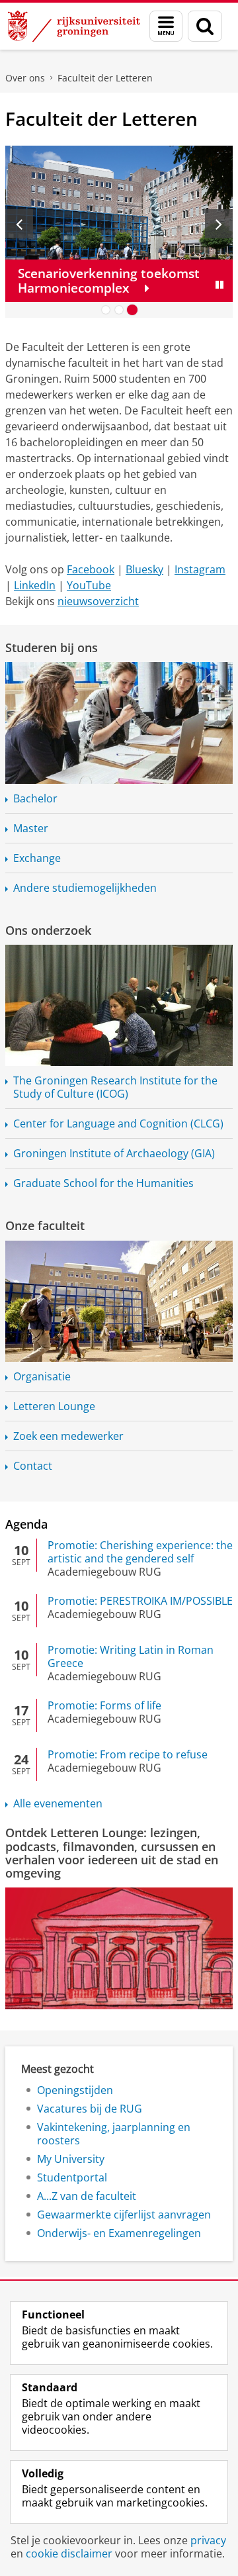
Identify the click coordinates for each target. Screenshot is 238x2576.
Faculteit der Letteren (105, 78)
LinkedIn (35, 585)
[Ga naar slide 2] (119, 310)
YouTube (89, 585)
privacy (208, 2540)
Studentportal (72, 2177)
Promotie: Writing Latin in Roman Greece (131, 1656)
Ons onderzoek (48, 930)
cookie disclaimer (69, 2553)
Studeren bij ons (52, 647)
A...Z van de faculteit (87, 2196)
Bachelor (35, 798)
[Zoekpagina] (205, 26)
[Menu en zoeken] (166, 26)
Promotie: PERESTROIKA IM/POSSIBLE (140, 1601)
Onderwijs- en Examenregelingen (119, 2233)
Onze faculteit (45, 1225)
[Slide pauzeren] (219, 285)
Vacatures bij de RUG (90, 2109)
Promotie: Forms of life (104, 1705)
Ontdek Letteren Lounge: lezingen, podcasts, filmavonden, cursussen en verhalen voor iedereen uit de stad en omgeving (112, 1853)
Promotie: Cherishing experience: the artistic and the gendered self (140, 1552)
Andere (85, 888)
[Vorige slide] (19, 224)
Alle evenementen (58, 1803)
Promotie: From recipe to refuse (128, 1754)
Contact (33, 1466)
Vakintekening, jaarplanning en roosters (114, 2134)
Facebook (91, 569)
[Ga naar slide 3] (132, 310)
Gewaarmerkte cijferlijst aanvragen (124, 2215)
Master (31, 828)
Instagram (200, 569)
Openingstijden (75, 2090)
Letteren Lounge (54, 1406)
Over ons (25, 78)
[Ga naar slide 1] (106, 310)
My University (71, 2159)
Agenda (26, 1524)
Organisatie (42, 1376)
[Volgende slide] (219, 224)
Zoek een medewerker (68, 1436)
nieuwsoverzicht (98, 601)
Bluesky (144, 569)
